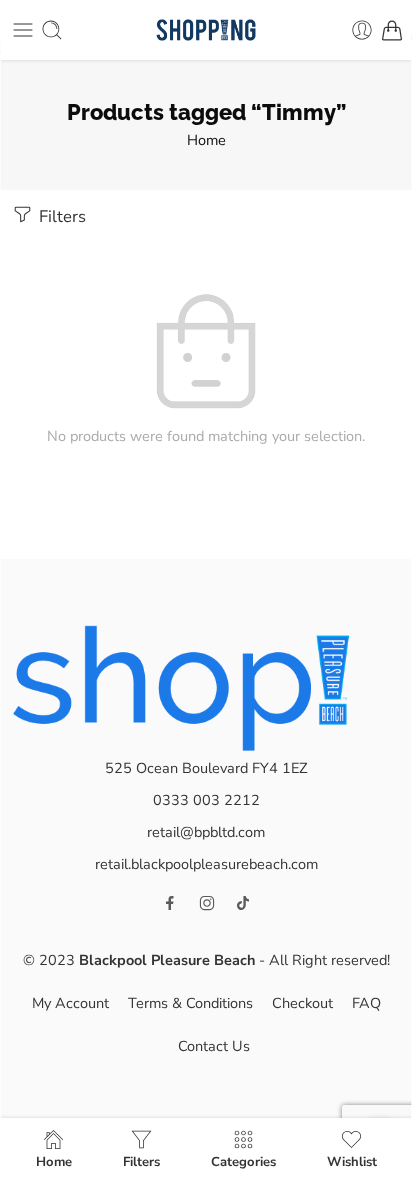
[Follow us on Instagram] (207, 903)
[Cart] (392, 30)
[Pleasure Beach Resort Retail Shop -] (205, 30)
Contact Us (214, 1046)
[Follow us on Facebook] (170, 903)
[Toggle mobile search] (52, 30)
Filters (60, 216)
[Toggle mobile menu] (23, 30)
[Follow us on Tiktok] (243, 903)
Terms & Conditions (190, 1003)
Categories (243, 1161)
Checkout (302, 1003)
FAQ (366, 1003)
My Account (70, 1003)
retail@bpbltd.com (206, 832)
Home (206, 140)
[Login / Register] (362, 30)
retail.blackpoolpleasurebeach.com (206, 864)
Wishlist (352, 1161)
